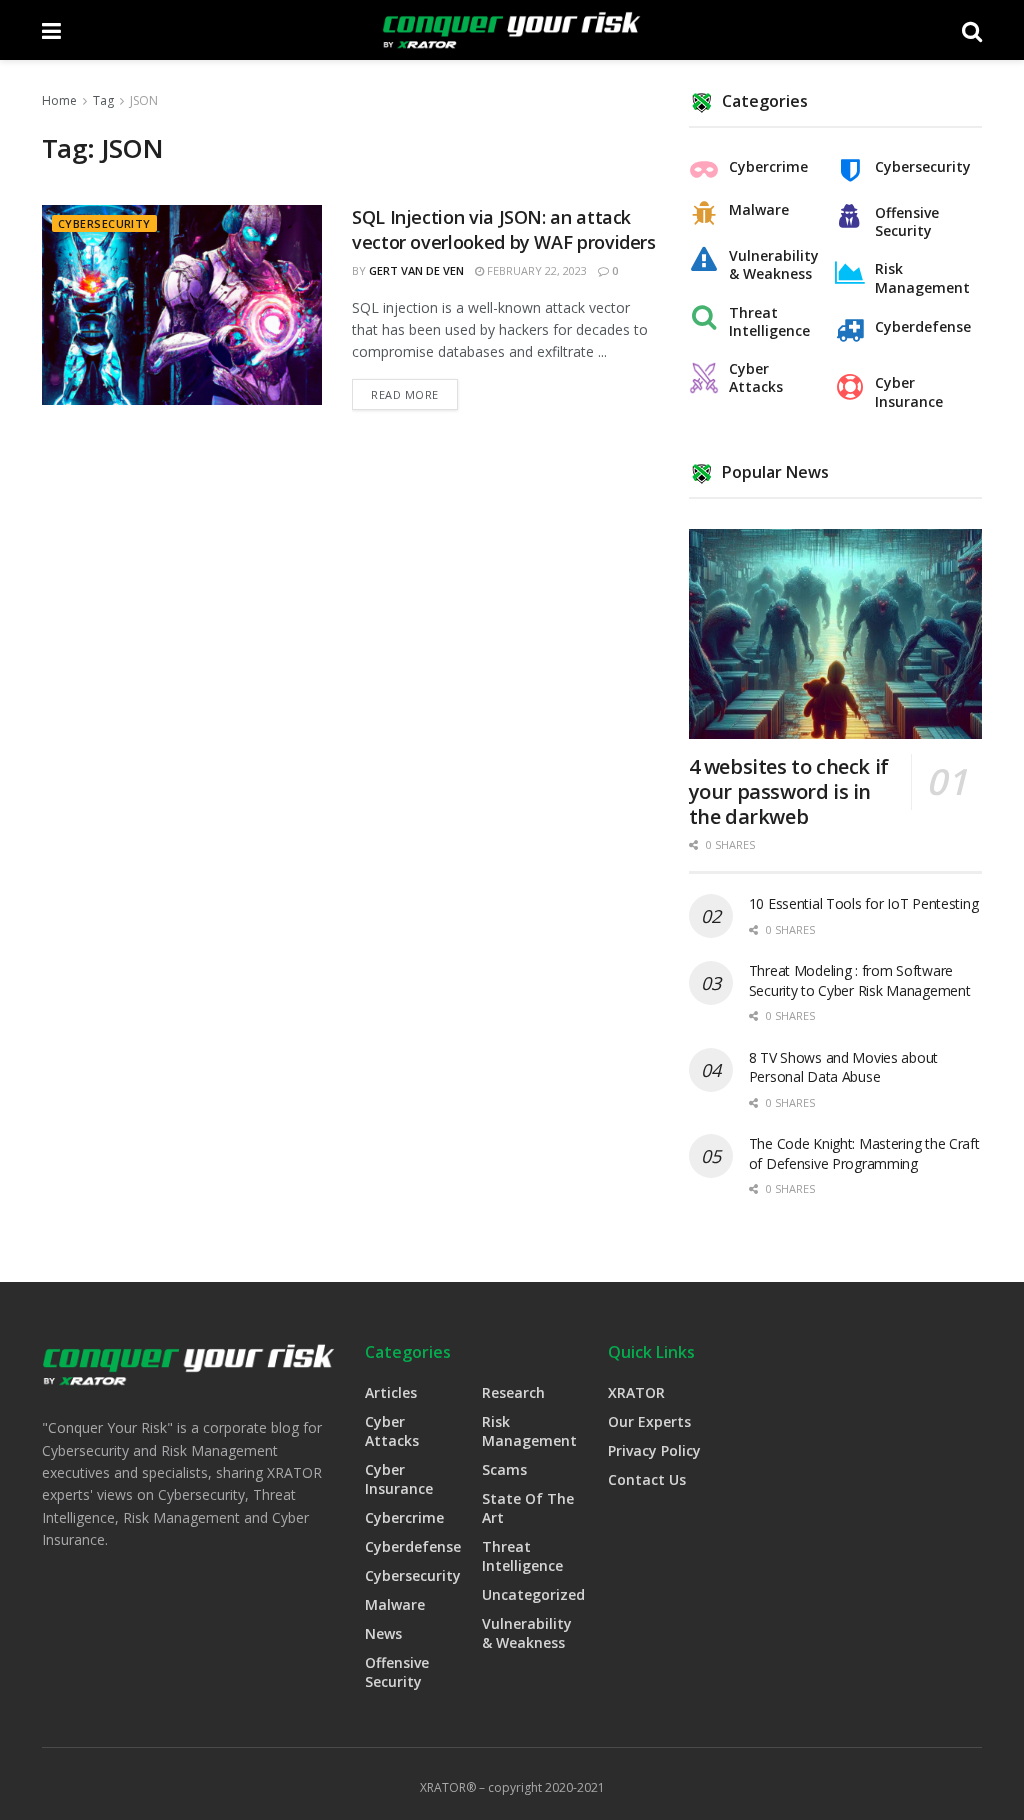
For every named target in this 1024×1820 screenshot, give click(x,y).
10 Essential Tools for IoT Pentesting (864, 903)
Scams (504, 1469)
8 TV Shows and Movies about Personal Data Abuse (843, 1067)
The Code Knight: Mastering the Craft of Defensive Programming (864, 1153)
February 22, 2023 (535, 270)
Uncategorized (533, 1594)
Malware (759, 210)
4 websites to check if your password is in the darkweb (789, 791)
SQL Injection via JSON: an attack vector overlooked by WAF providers (504, 229)
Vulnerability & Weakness (774, 265)
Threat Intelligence (769, 322)
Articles (391, 1392)
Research (513, 1392)
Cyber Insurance (909, 392)
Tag (103, 100)
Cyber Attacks (756, 378)
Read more (405, 394)
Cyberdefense (923, 327)
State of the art (528, 1508)
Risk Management (922, 278)
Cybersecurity (104, 223)
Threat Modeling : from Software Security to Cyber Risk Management (860, 980)
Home (59, 100)
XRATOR (636, 1392)
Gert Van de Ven (416, 270)
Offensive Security (907, 222)
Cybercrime (768, 167)
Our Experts (649, 1421)
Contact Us (647, 1479)
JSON (144, 100)
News (383, 1633)
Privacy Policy (654, 1450)
